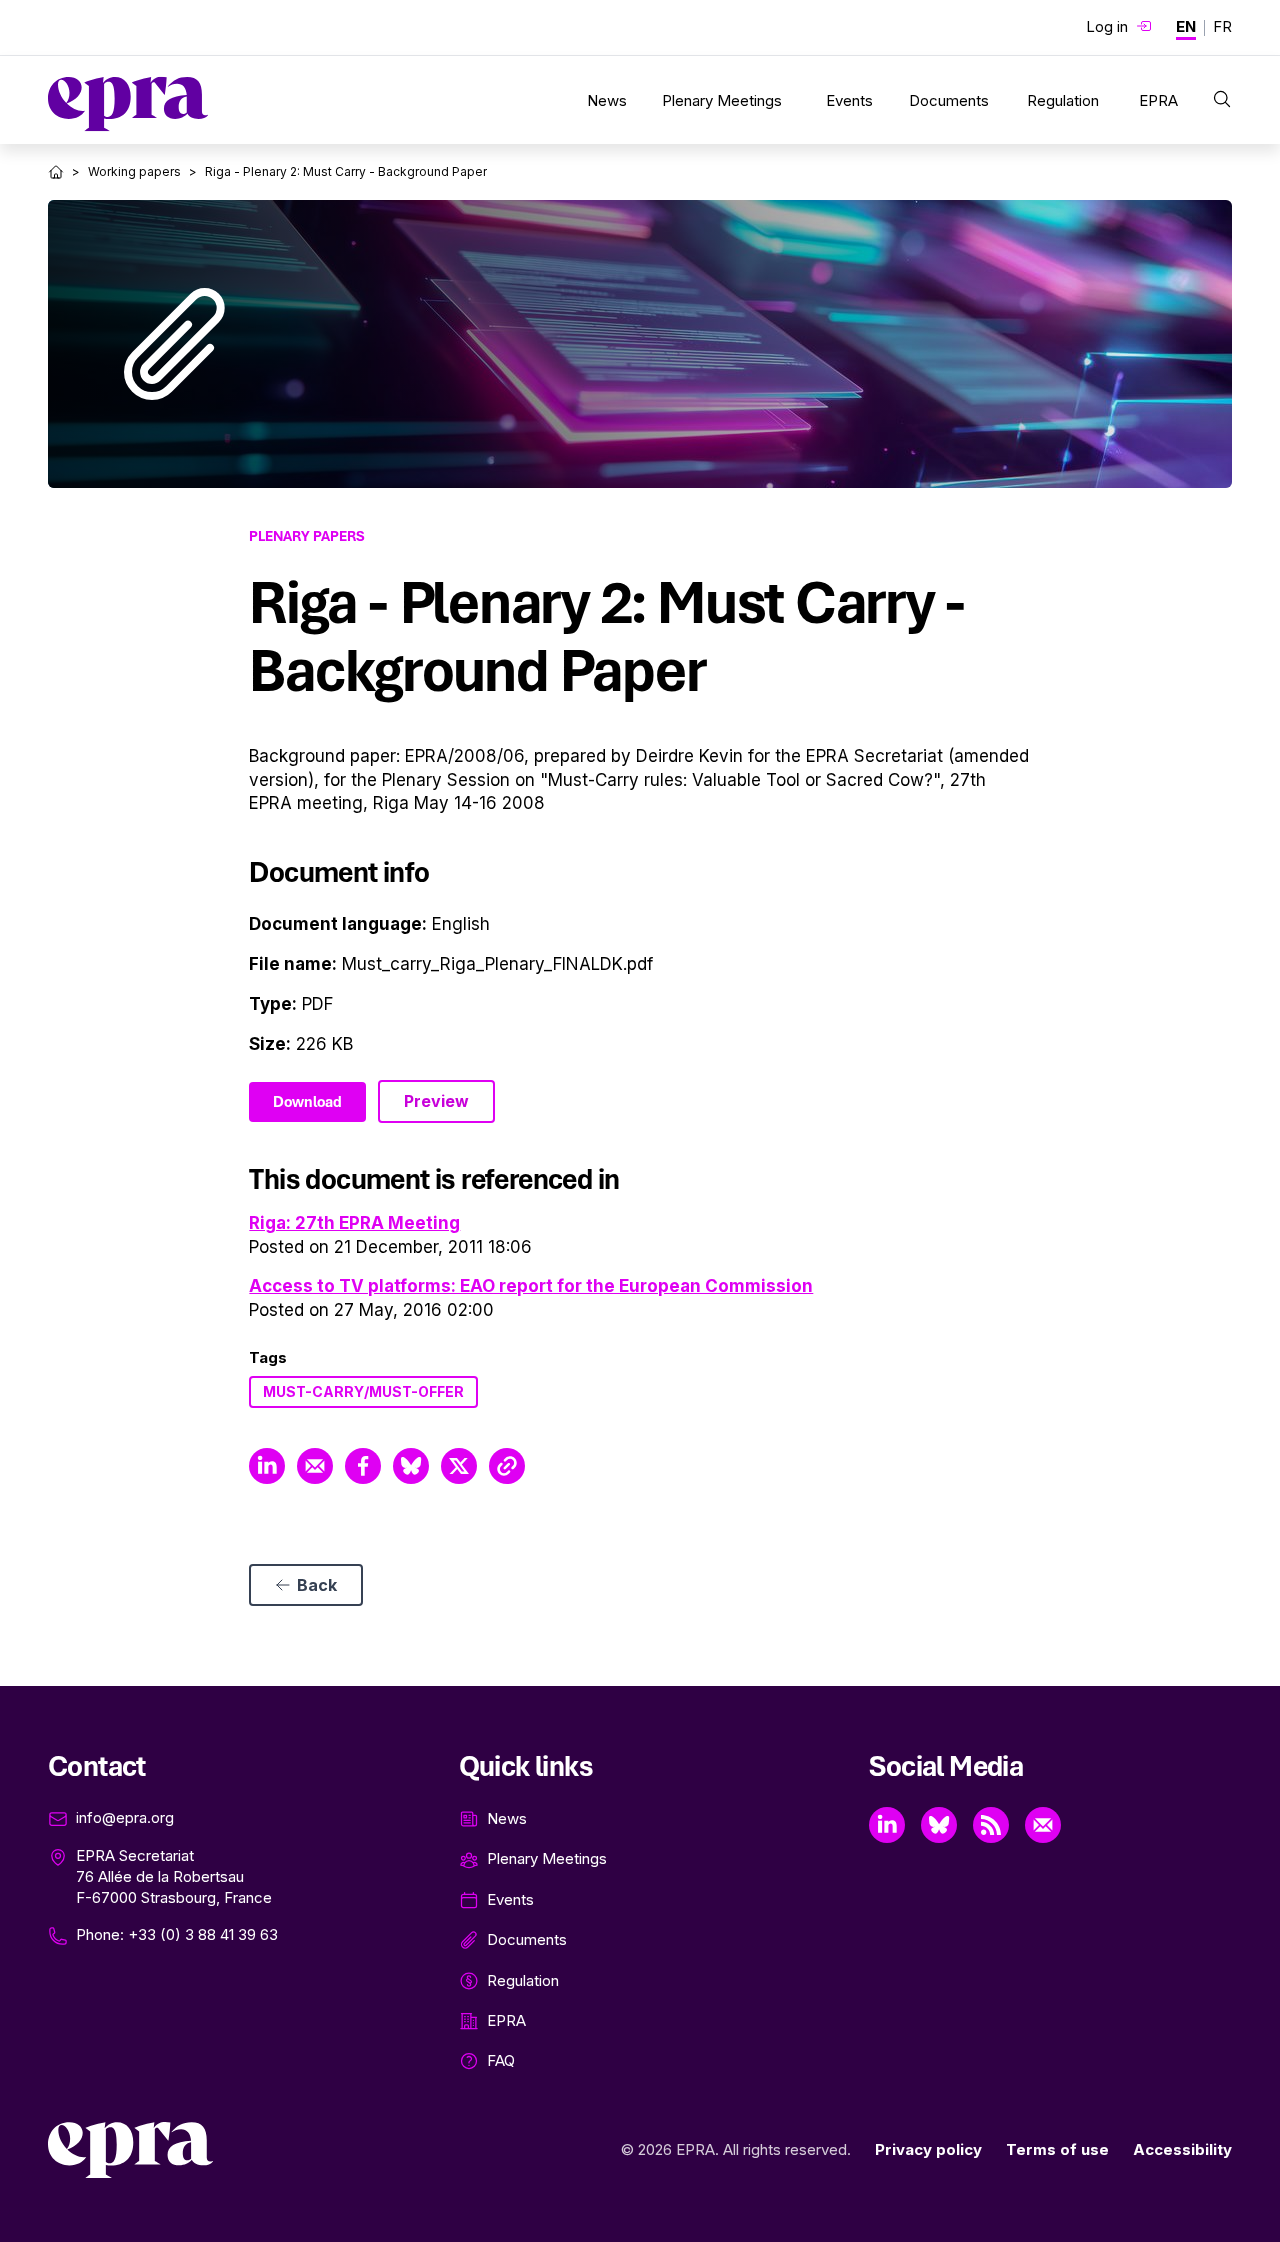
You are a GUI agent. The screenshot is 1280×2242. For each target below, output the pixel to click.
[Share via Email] (315, 1466)
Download (307, 1102)
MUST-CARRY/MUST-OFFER (363, 1391)
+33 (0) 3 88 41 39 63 (203, 1934)
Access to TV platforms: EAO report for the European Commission (531, 1286)
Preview (436, 1101)
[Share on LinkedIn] (267, 1466)
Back (317, 1585)
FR (1222, 26)
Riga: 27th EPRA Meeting (354, 1223)
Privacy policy (928, 2149)
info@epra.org (125, 1817)
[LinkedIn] (887, 1825)
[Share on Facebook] (363, 1466)
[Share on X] (459, 1466)
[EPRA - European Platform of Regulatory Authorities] (128, 104)
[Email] (1043, 1825)
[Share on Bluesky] (411, 1466)
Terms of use (1057, 2149)
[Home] (56, 172)
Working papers (134, 171)
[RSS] (991, 1825)
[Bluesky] (939, 1825)
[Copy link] (507, 1466)
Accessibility (1182, 2149)
